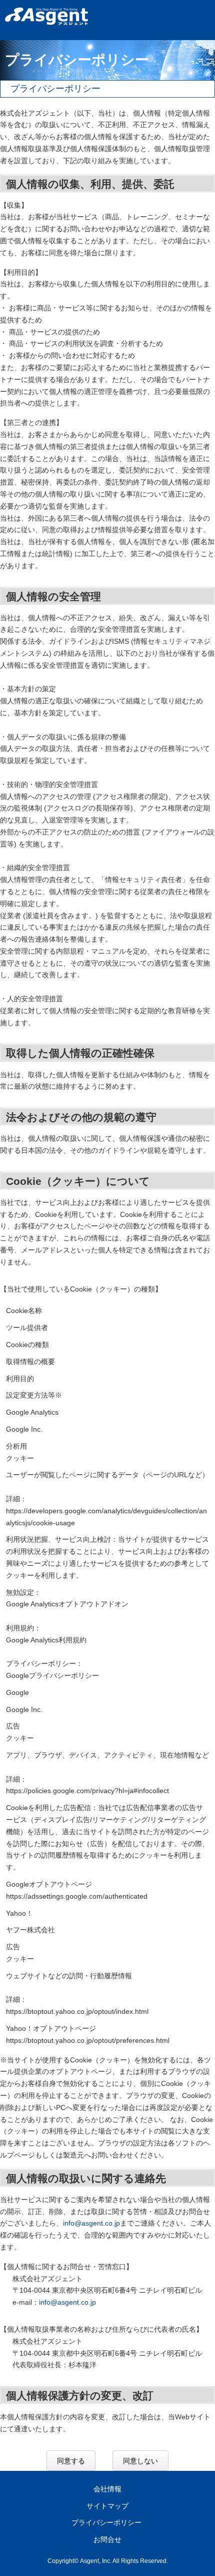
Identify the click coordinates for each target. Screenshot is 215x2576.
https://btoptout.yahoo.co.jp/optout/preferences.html (88, 2040)
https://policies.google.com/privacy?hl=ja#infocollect (87, 1791)
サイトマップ (107, 2506)
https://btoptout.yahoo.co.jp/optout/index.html (77, 2011)
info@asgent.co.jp (91, 2223)
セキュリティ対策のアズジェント (46, 16)
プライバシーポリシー (106, 2522)
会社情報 (107, 2489)
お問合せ (107, 2539)
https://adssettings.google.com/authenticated (77, 1896)
